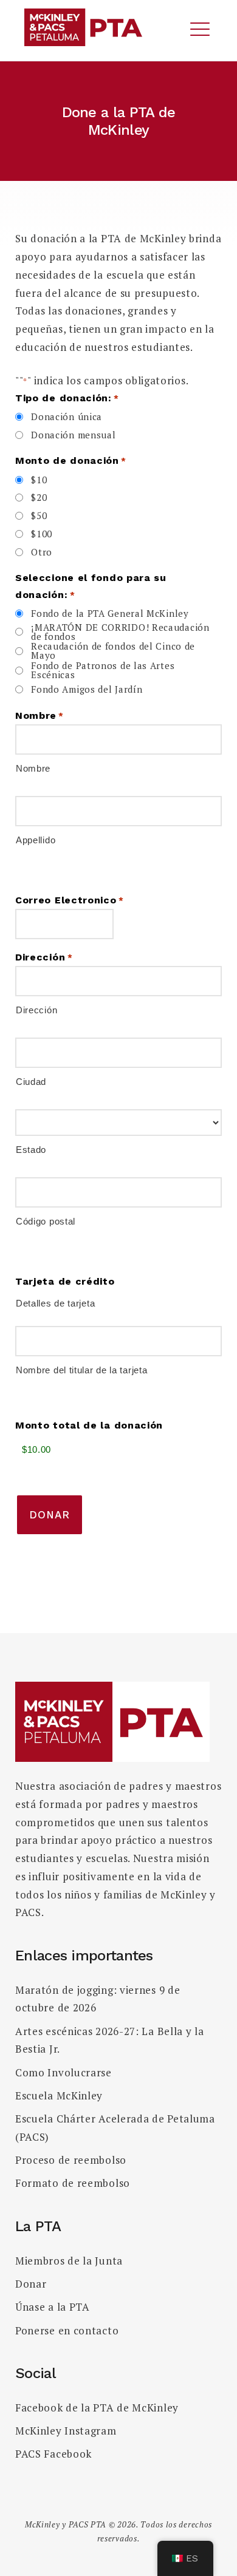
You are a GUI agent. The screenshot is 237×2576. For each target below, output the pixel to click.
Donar (31, 2284)
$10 (39, 480)
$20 (39, 498)
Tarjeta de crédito (65, 1282)
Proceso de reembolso (71, 2160)
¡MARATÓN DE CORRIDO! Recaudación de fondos (120, 632)
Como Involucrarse (64, 2072)
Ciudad (31, 1081)
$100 (42, 534)
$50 (39, 516)
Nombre (33, 768)
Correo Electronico (70, 900)
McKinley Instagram (66, 2431)
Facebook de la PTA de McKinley (97, 2408)
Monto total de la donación (89, 1426)
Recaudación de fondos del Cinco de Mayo (113, 651)
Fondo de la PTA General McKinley (110, 613)
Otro (42, 552)
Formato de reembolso (73, 2183)
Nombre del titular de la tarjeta (81, 1370)
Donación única (67, 417)
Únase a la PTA (53, 2307)
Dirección (36, 1010)
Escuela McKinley (59, 2095)
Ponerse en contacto (67, 2330)
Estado (31, 1149)
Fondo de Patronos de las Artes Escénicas (103, 670)
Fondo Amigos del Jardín (87, 689)
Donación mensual (73, 435)
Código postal (46, 1221)
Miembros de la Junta (69, 2261)
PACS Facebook (53, 2454)
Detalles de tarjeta (55, 1303)
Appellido (36, 840)
